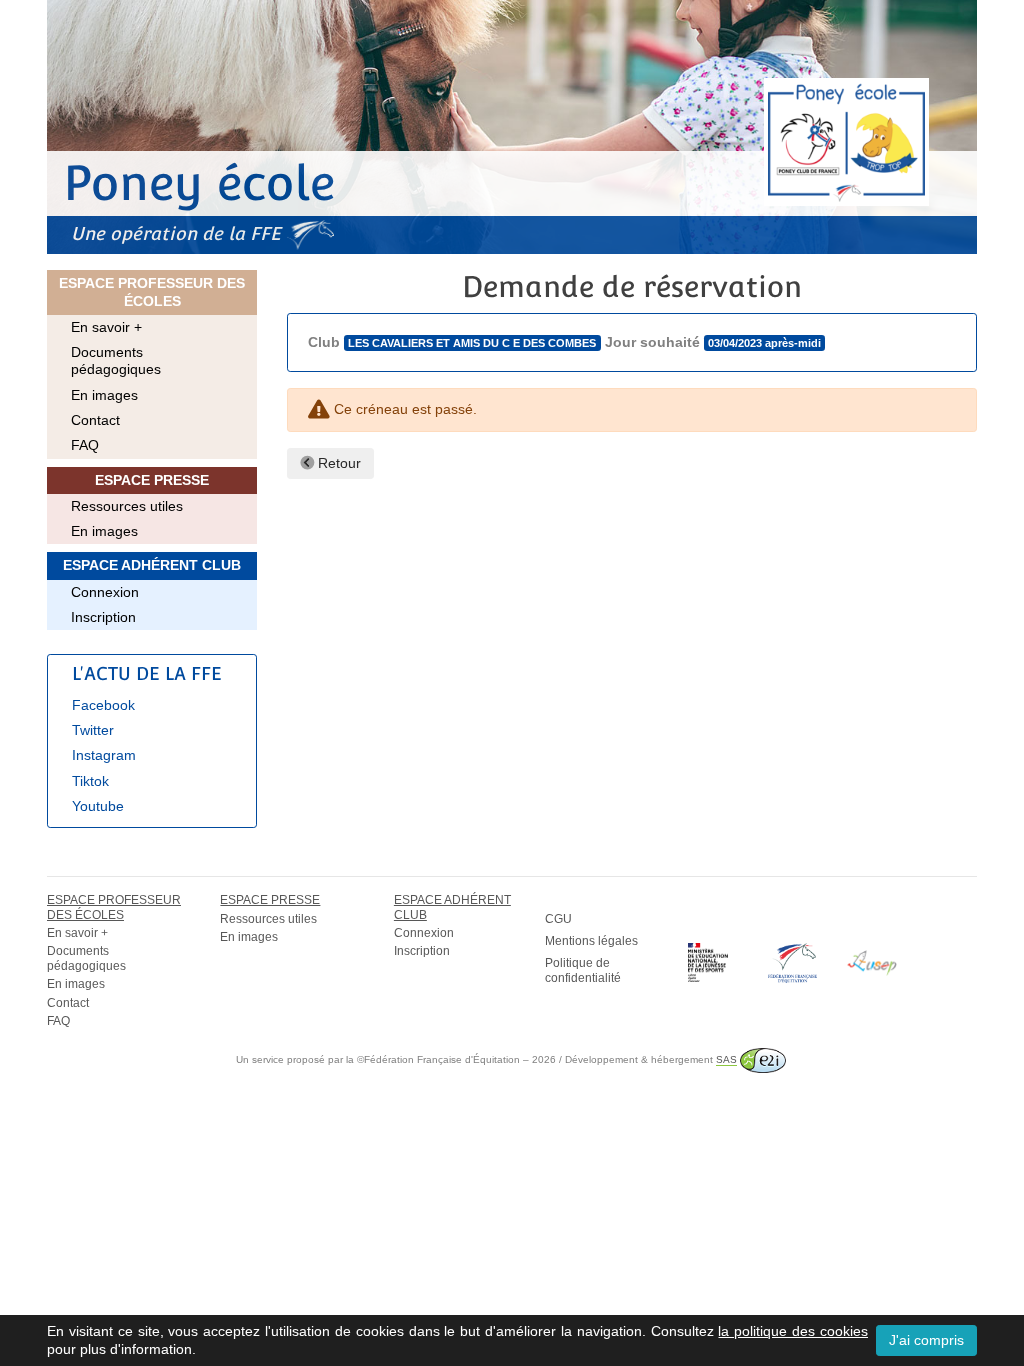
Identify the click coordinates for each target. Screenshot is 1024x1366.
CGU (558, 919)
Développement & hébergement (651, 1059)
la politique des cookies (793, 1331)
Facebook (103, 705)
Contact (95, 420)
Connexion (105, 592)
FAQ (85, 445)
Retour (337, 463)
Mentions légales (591, 941)
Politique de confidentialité (583, 970)
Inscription (103, 617)
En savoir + (106, 327)
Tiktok (90, 781)
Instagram (104, 755)
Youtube (98, 806)
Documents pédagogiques (116, 360)
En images (104, 395)
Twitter (93, 730)
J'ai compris (926, 1340)
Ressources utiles (127, 506)
